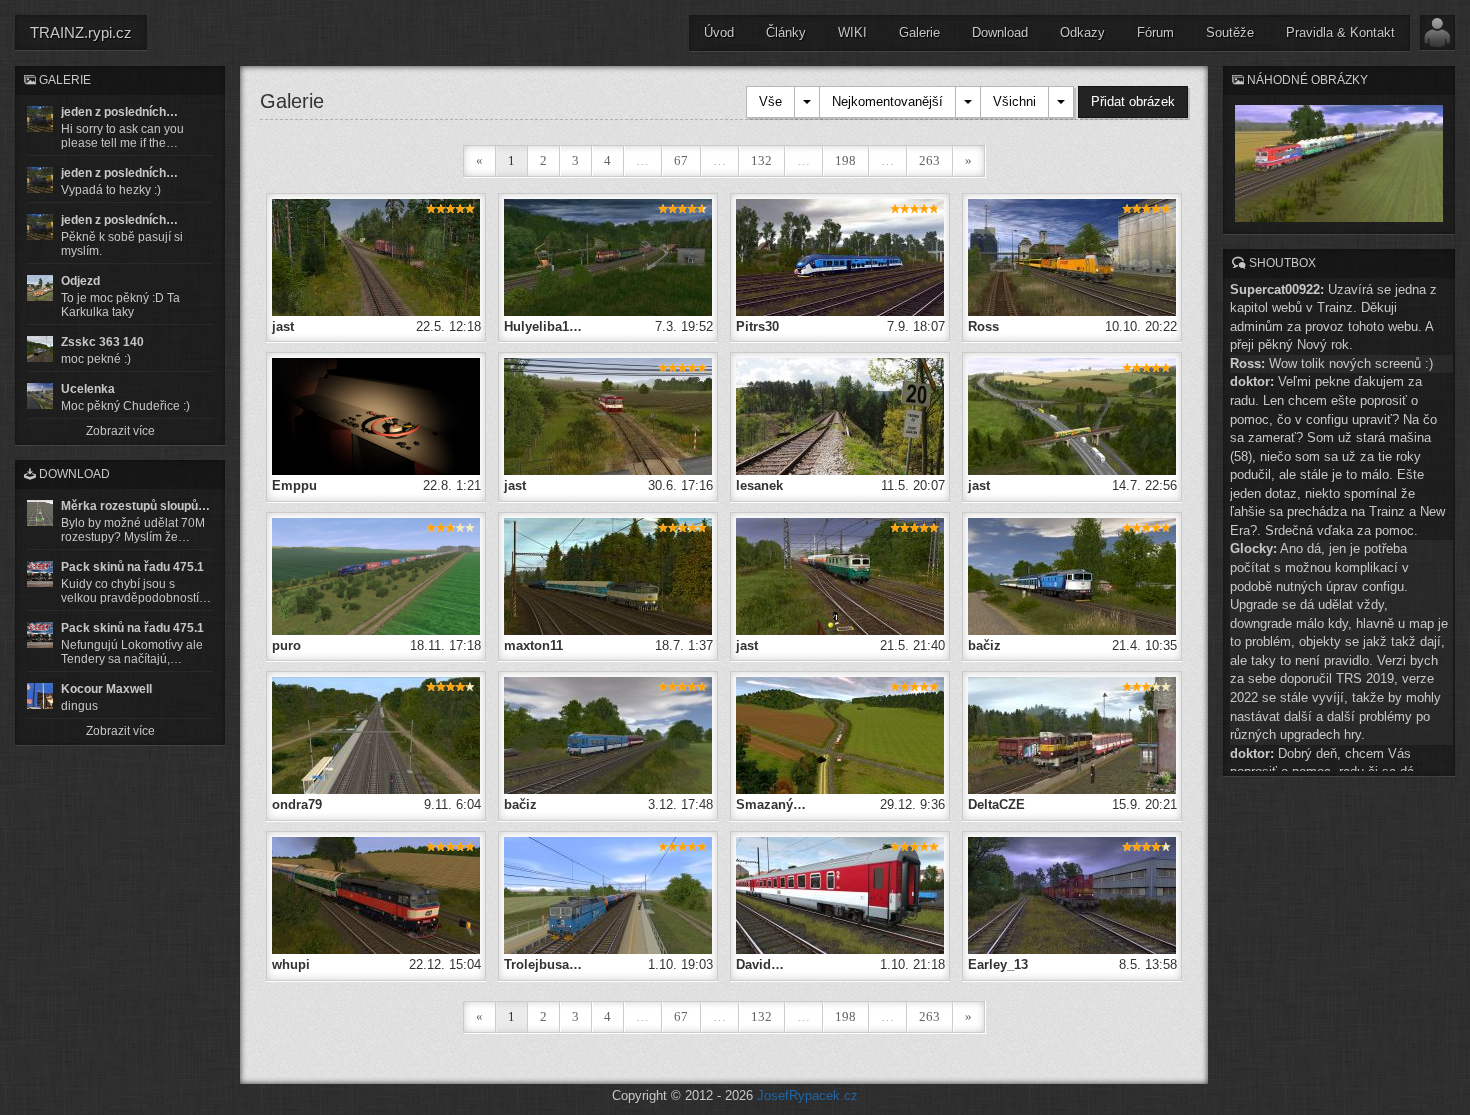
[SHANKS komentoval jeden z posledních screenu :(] (40, 119)
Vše (770, 101)
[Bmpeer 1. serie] (840, 894)
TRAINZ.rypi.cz (81, 32)
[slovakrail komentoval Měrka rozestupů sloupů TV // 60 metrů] (40, 513)
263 (929, 160)
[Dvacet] (840, 415)
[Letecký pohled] (840, 734)
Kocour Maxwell (106, 689)
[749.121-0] (376, 894)
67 (681, 160)
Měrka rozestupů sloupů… (135, 506)
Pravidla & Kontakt (1340, 32)
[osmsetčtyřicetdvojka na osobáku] (608, 734)
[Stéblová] (376, 734)
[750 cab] (376, 415)
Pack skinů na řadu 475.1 (132, 567)
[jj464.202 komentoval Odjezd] (40, 288)
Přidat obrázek (1133, 101)
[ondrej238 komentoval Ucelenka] (40, 396)
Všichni (1014, 101)
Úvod (719, 32)
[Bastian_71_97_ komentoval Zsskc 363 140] (40, 349)
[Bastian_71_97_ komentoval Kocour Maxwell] (40, 696)
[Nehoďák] (608, 575)
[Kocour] (1072, 894)
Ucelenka (88, 389)
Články (786, 32)
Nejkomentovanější (887, 101)
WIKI (852, 32)
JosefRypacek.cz (807, 1095)
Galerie (919, 32)
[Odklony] (1072, 256)
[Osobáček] (1072, 734)
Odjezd (80, 281)
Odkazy (1082, 32)
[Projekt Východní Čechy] (376, 256)
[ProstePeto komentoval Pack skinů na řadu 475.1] (40, 635)
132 (761, 160)
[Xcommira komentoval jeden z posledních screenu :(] (40, 227)
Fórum (1155, 32)
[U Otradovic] (376, 575)
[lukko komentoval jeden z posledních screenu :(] (40, 180)
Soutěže (1230, 32)
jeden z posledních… (119, 112)
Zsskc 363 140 (102, 342)
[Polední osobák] (1072, 575)
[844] (840, 256)
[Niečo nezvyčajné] (608, 256)
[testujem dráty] (608, 894)
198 (845, 160)
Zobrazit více (120, 431)
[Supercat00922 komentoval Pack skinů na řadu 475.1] (40, 574)
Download (1000, 32)
